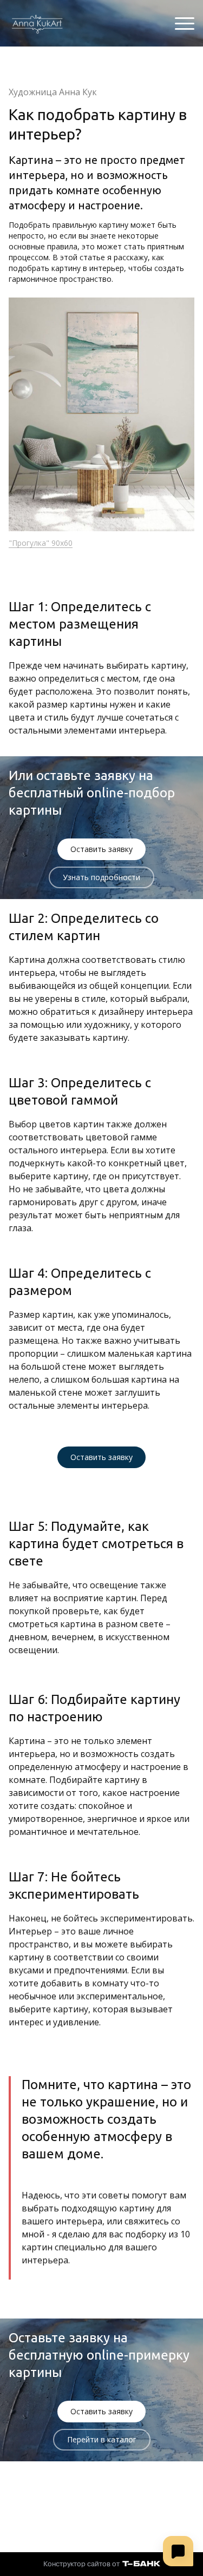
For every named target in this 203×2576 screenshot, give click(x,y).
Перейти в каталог (102, 2439)
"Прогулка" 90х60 (41, 543)
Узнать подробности (101, 877)
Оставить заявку (101, 849)
